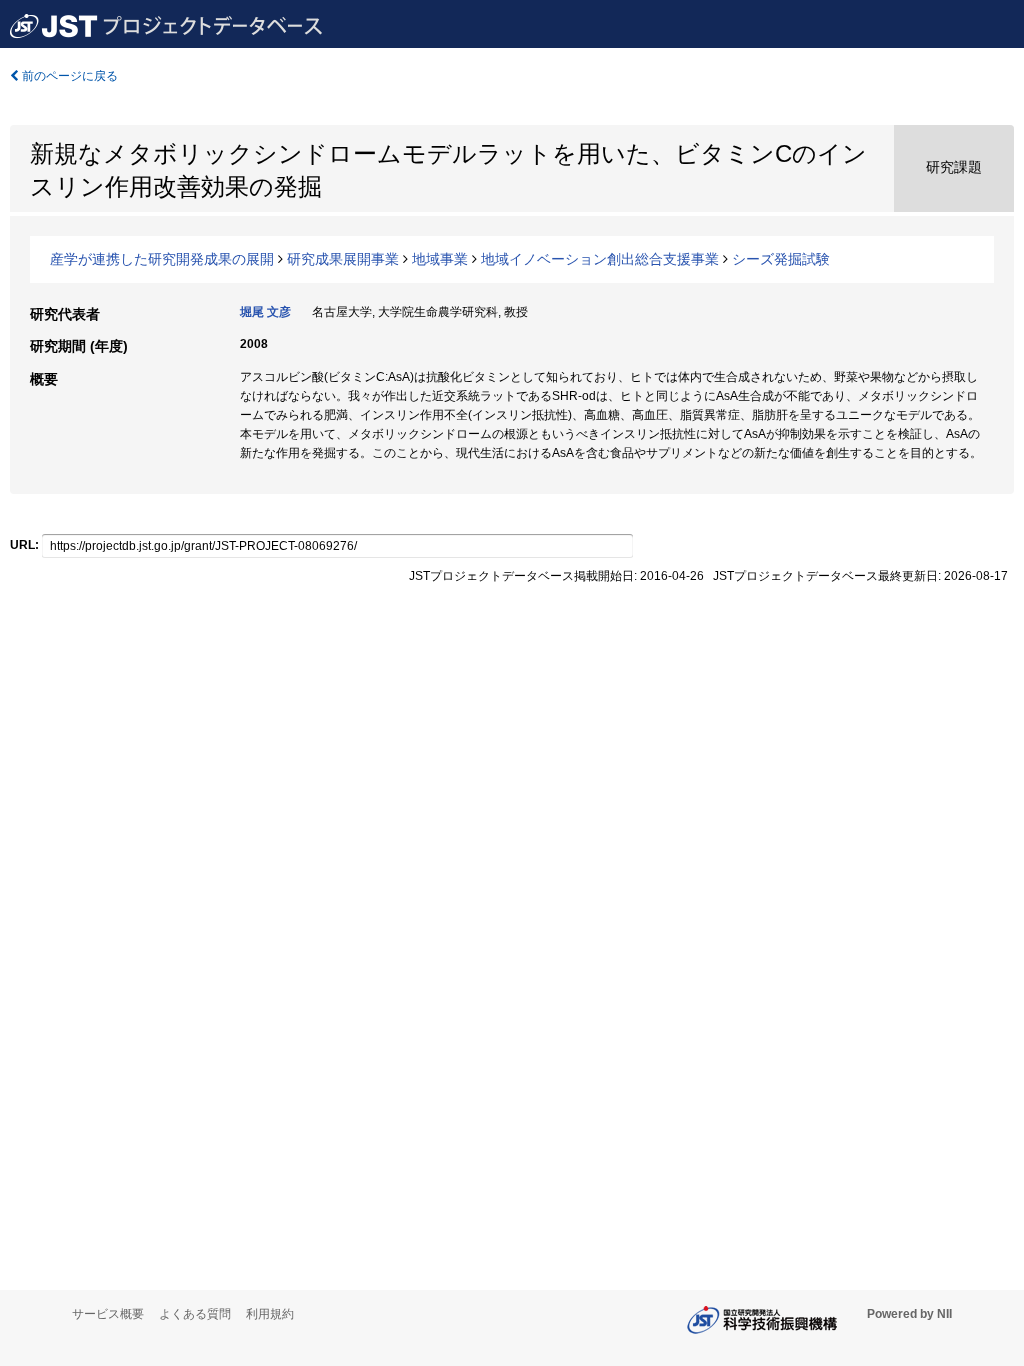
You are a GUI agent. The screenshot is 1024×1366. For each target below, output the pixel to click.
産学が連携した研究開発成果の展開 (162, 259)
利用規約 (270, 1314)
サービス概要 (108, 1314)
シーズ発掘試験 (781, 259)
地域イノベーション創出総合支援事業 (600, 259)
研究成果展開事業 (343, 259)
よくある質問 (195, 1314)
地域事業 (440, 259)
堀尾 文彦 (265, 312)
